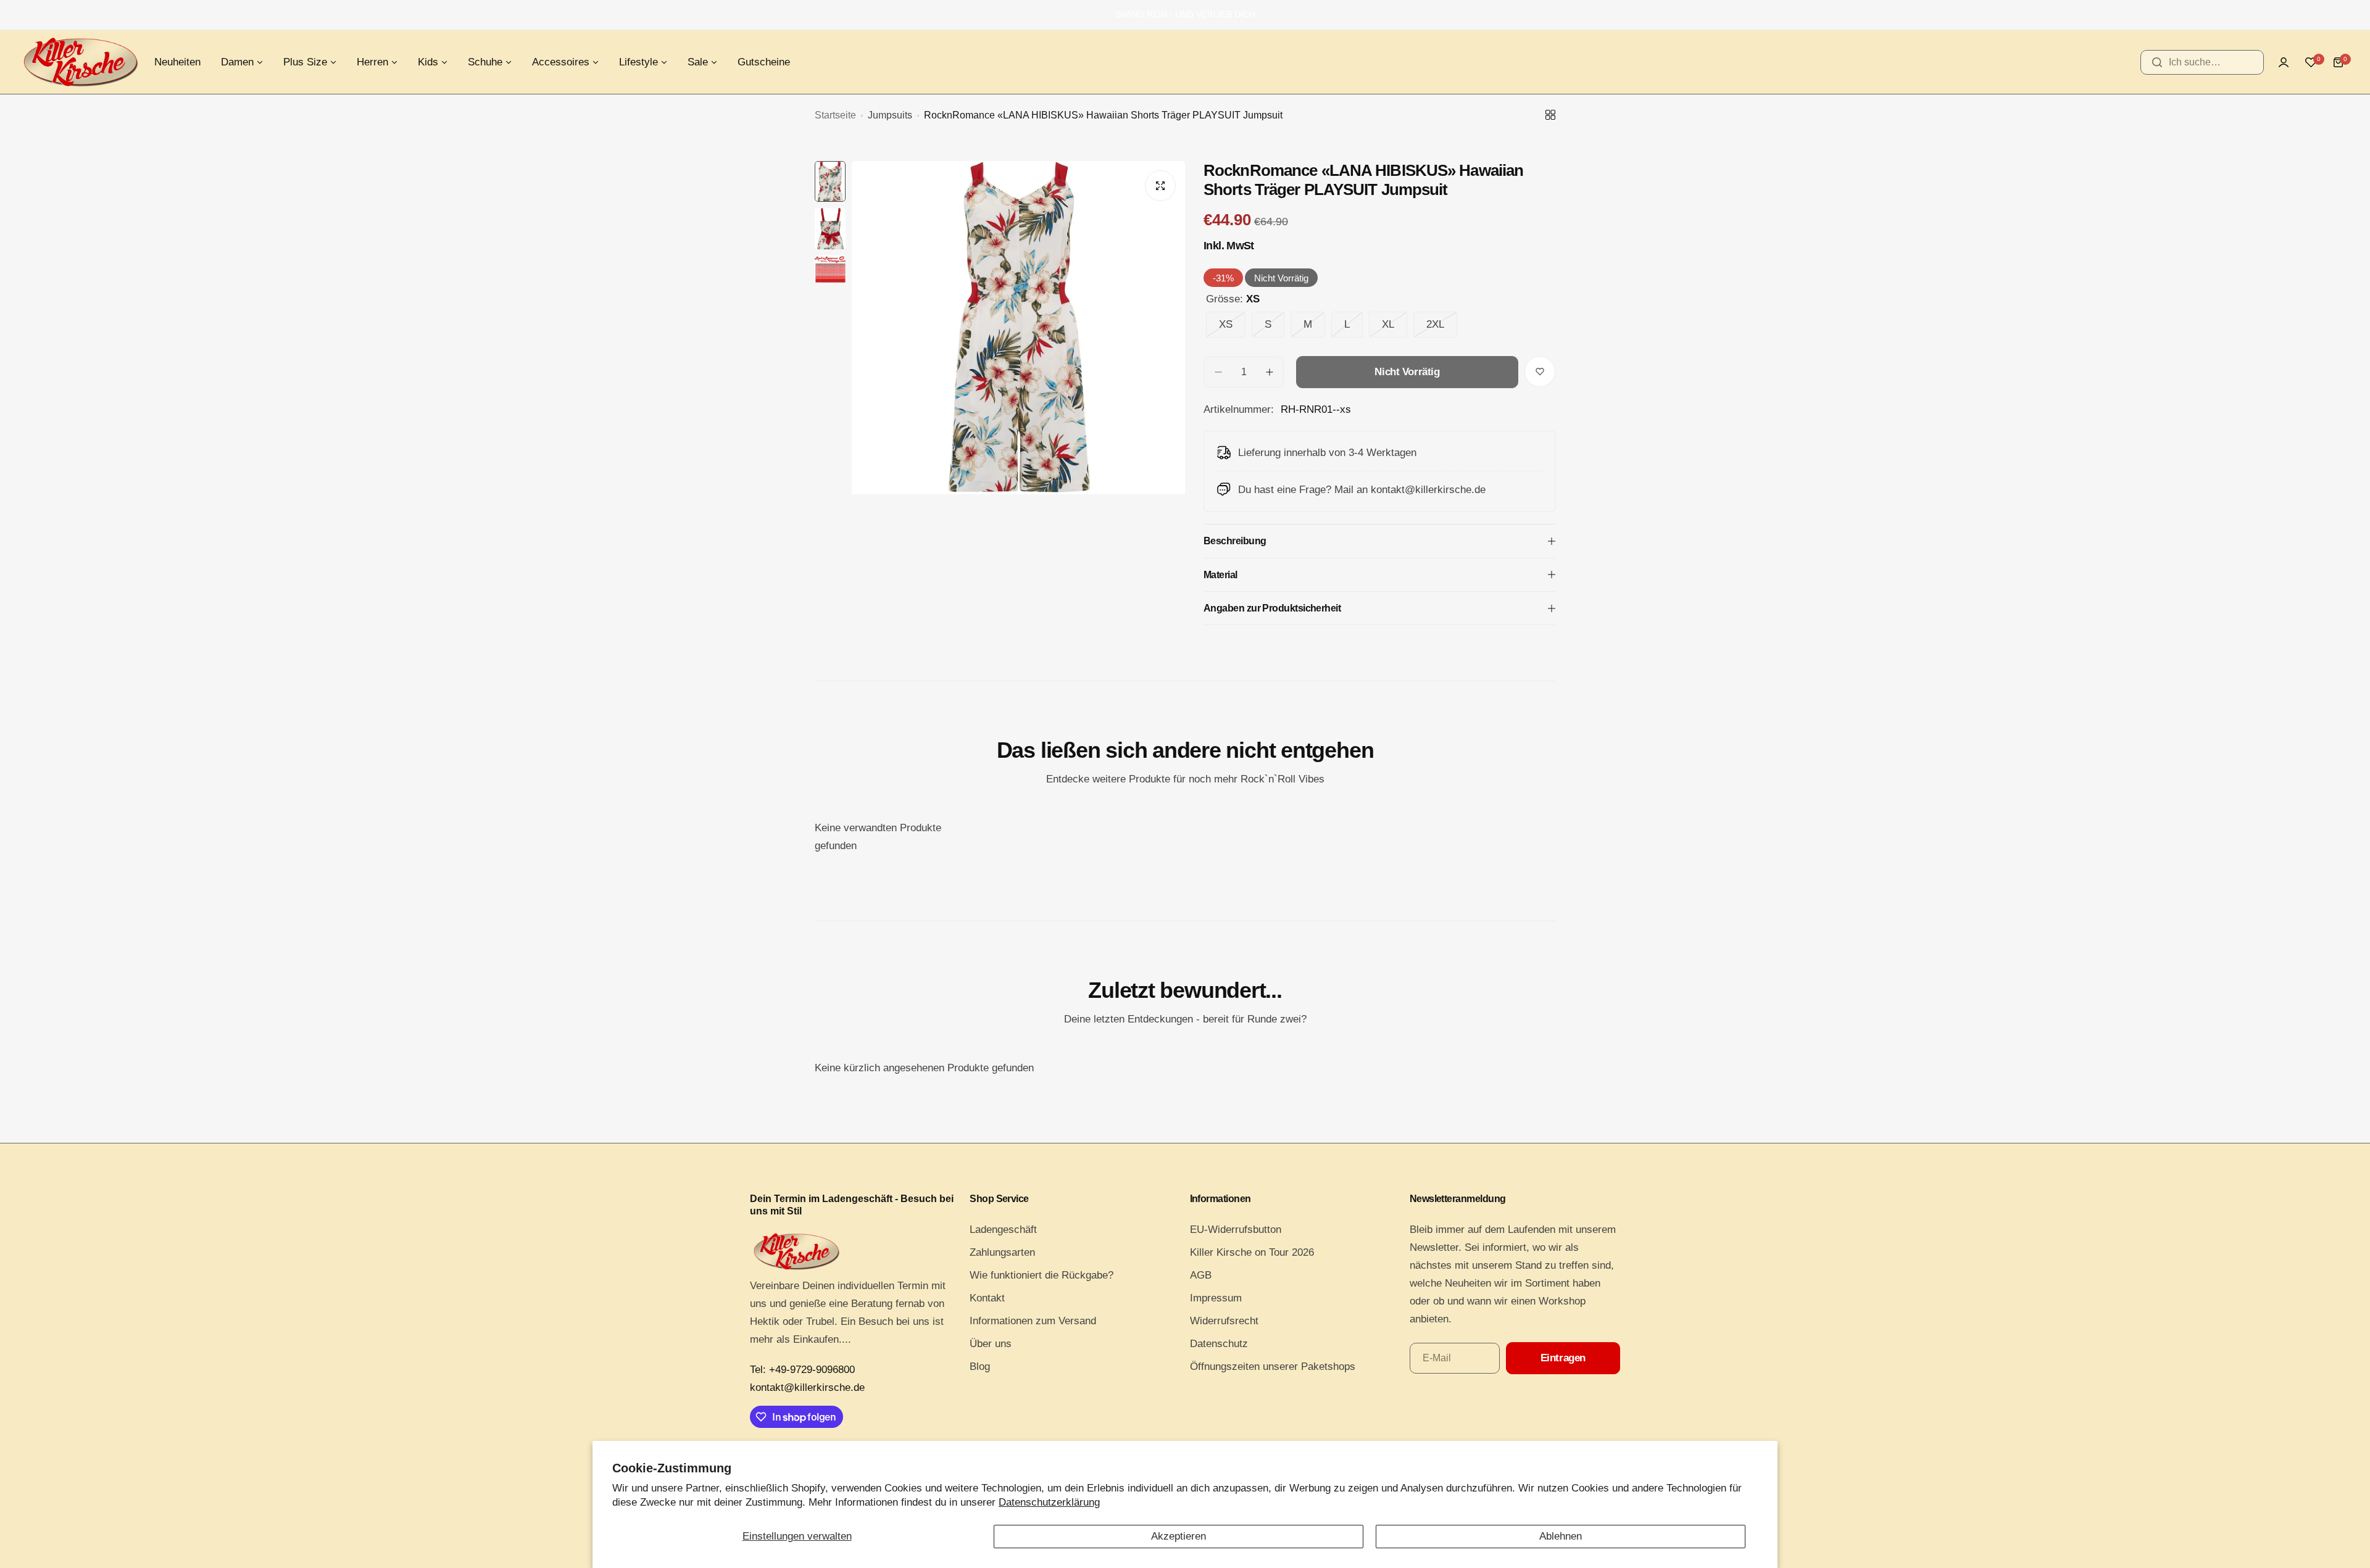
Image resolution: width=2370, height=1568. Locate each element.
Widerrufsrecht (1224, 1321)
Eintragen (1563, 1358)
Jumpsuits (890, 115)
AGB (1201, 1275)
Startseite (835, 115)
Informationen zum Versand (1033, 1321)
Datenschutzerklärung (1049, 1502)
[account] (2284, 62)
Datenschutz (1219, 1344)
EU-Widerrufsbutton (1236, 1230)
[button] (1018, 15)
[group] (1018, 383)
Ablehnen (1561, 1536)
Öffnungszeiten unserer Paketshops (1273, 1367)
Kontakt (987, 1298)
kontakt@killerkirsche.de (807, 1388)
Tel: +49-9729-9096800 (802, 1370)
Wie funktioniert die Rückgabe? (1042, 1275)
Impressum (1216, 1298)
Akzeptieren (1179, 1536)
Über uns (991, 1344)
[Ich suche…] (2157, 62)
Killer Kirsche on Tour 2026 (1252, 1252)
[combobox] (2202, 62)
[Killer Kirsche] (80, 62)
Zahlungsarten (1002, 1252)
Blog (980, 1367)
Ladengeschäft (1003, 1230)
